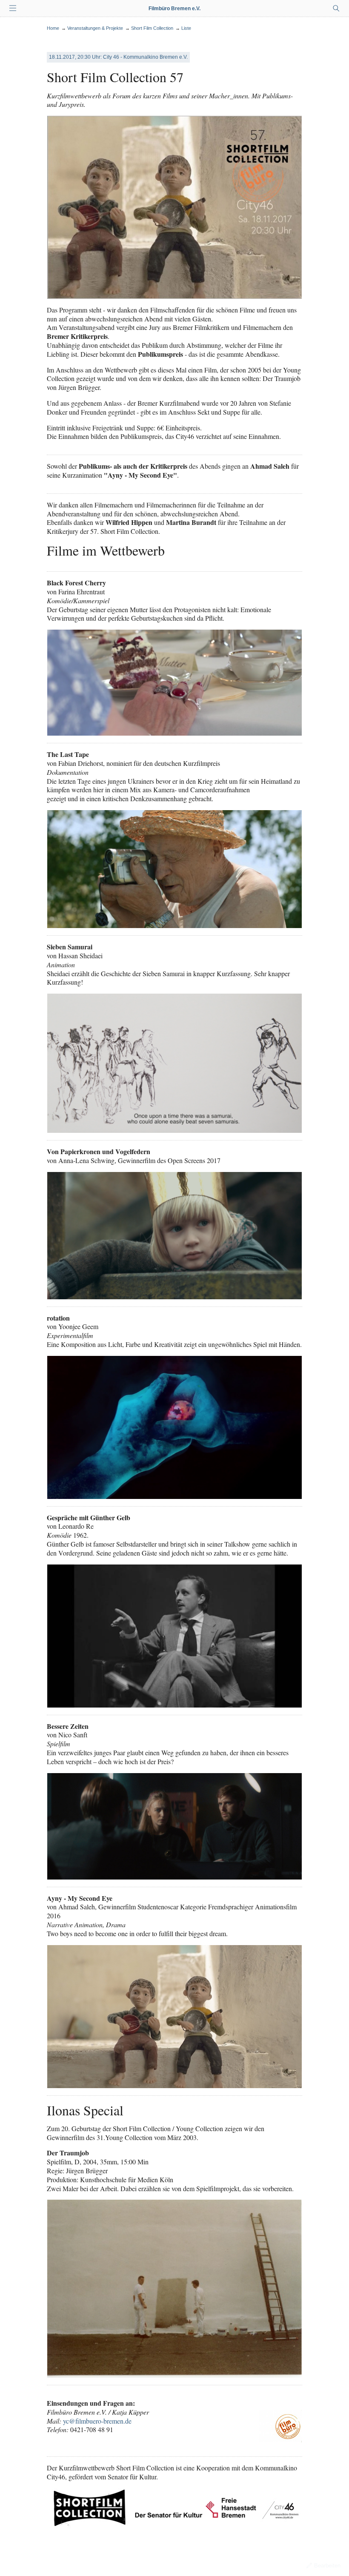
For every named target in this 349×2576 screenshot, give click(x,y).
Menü (13, 9)
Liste (186, 28)
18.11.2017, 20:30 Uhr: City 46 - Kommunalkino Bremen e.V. (118, 57)
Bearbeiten (327, 2566)
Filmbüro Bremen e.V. (174, 9)
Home (53, 28)
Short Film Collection (152, 28)
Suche (336, 9)
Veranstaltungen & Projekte (95, 28)
